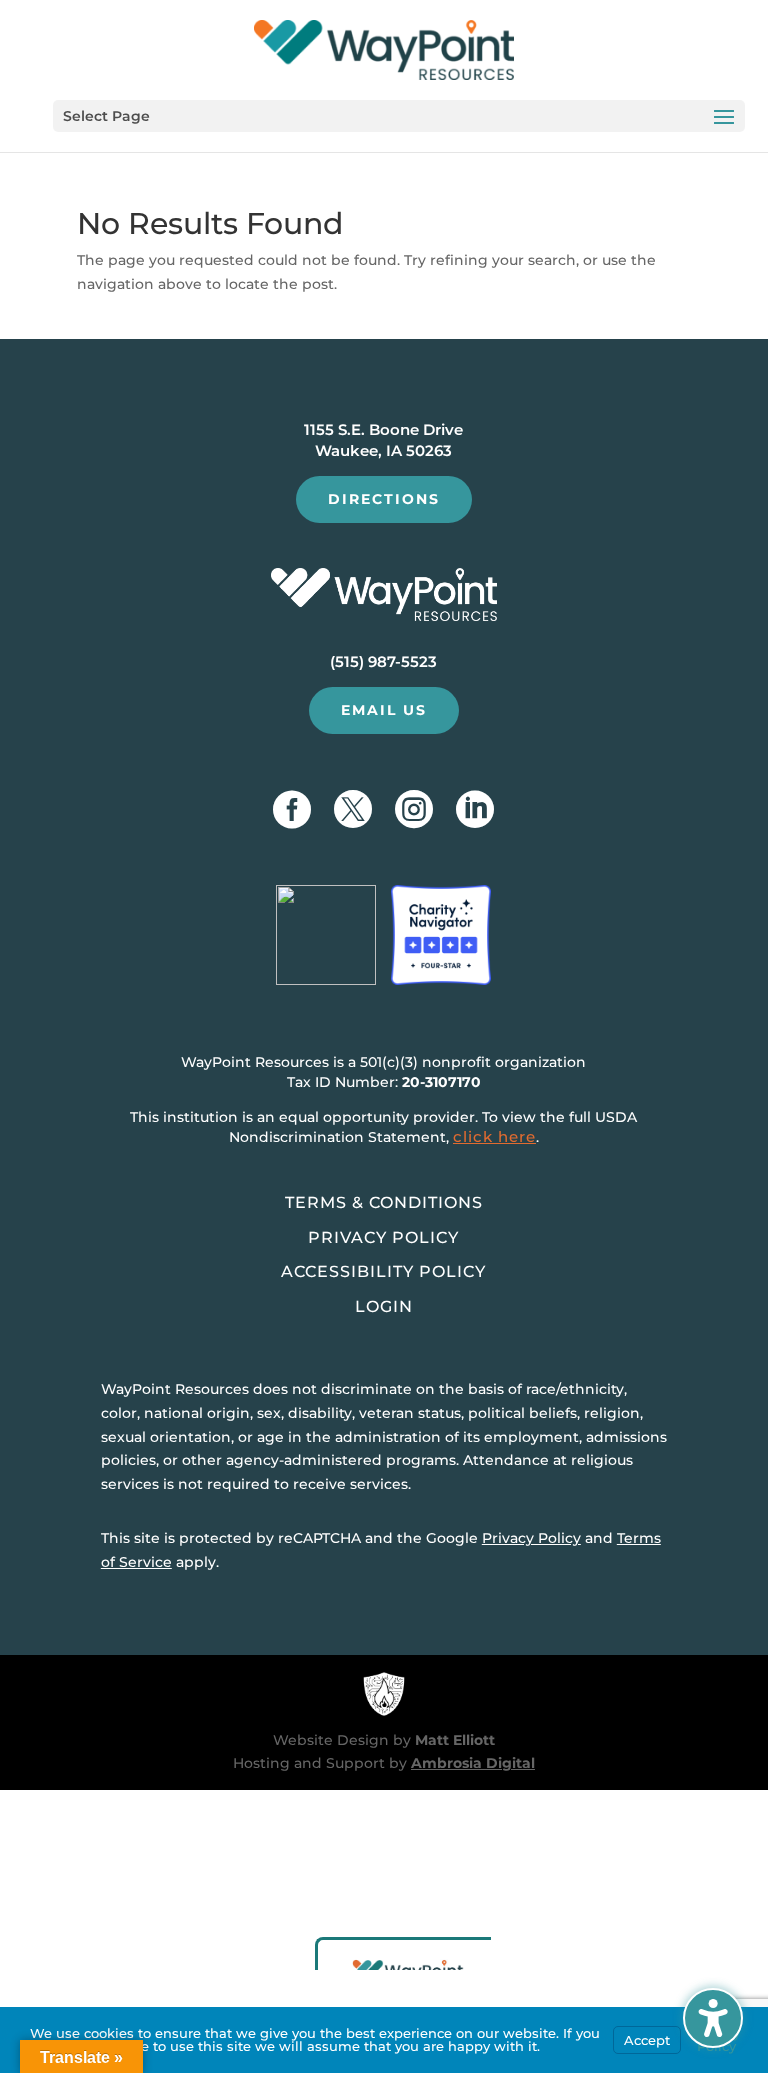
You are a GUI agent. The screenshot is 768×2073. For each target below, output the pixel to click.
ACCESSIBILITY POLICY (383, 1271)
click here (494, 1136)
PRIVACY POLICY (383, 1237)
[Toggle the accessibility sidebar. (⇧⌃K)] (713, 2018)
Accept (647, 2040)
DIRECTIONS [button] (384, 499)
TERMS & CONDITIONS (384, 1202)
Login (384, 1306)
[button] (399, 116)
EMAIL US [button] (384, 710)
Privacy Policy (531, 1538)
